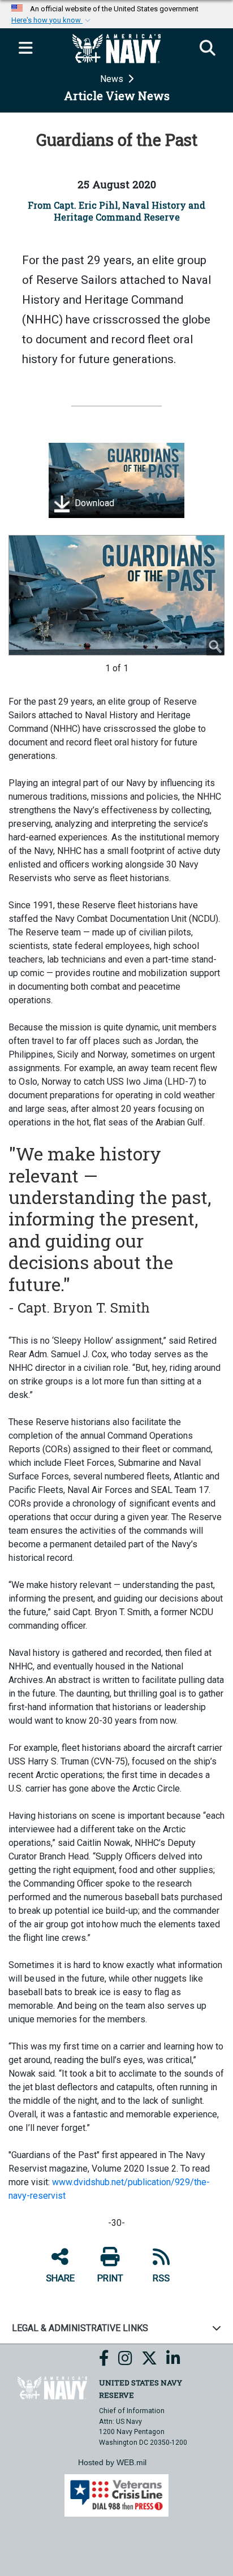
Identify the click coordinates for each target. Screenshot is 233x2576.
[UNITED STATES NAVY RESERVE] (52, 2387)
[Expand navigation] (25, 49)
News (113, 79)
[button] (52, 20)
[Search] (208, 49)
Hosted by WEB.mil (112, 2462)
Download (93, 504)
